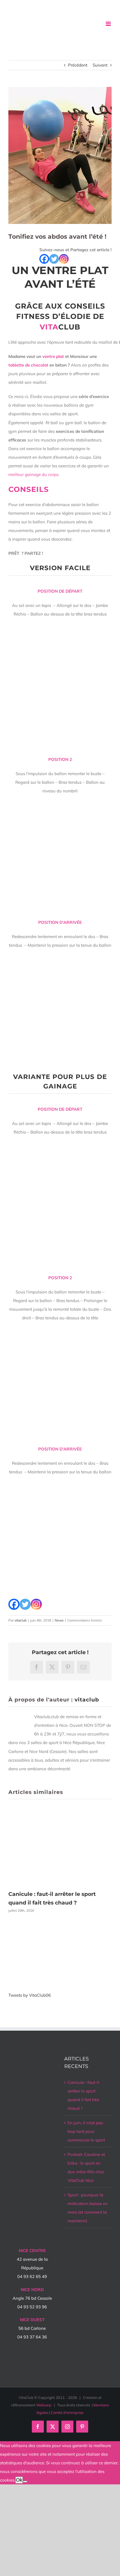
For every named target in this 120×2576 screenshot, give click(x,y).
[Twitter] (54, 259)
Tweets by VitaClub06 (30, 1995)
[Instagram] (64, 259)
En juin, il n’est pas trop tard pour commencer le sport (86, 2131)
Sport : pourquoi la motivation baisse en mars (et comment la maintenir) (88, 2208)
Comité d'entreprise (67, 2413)
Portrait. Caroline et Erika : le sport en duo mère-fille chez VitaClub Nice (86, 2167)
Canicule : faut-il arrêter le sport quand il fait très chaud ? (83, 2095)
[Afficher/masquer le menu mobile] (109, 24)
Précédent (78, 65)
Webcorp (44, 2405)
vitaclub (21, 1620)
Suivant (100, 65)
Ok (19, 2480)
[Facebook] (44, 259)
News (59, 1620)
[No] (25, 2482)
